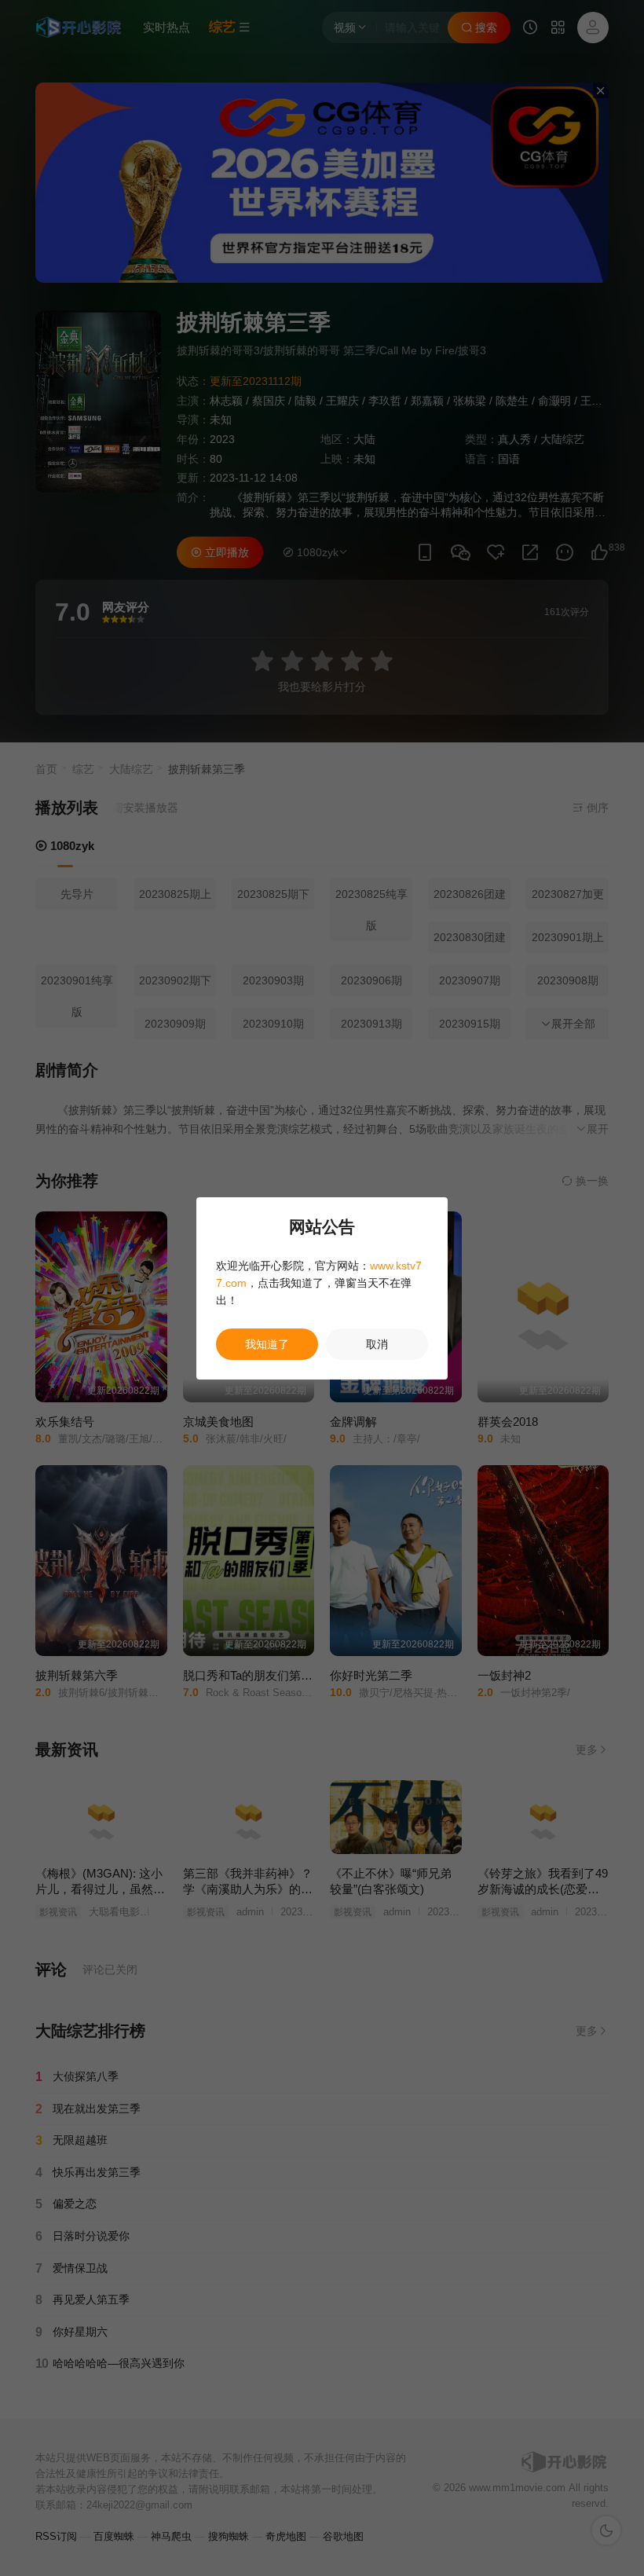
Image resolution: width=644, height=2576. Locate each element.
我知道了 (267, 1344)
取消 (377, 1344)
